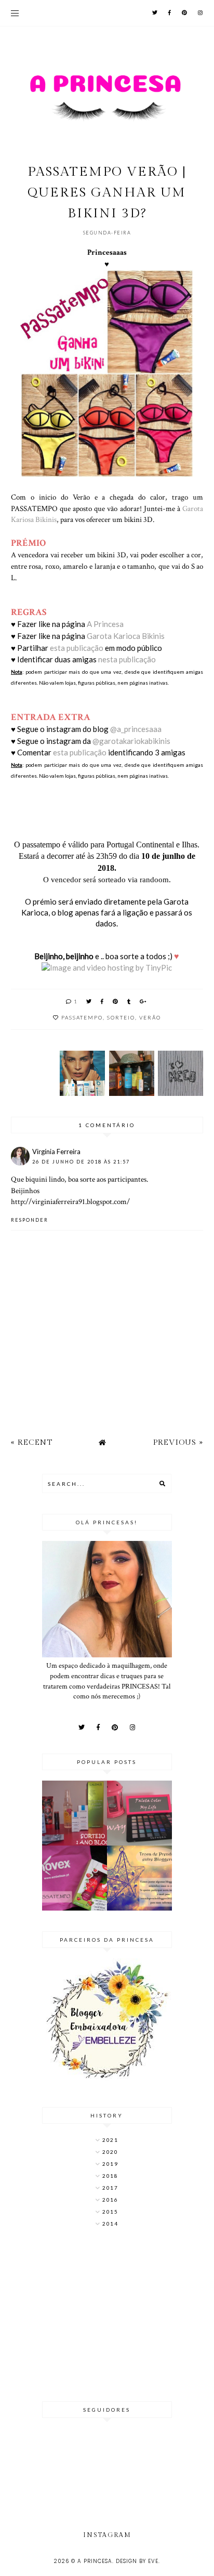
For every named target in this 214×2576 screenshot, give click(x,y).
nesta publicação (128, 659)
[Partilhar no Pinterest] (116, 1001)
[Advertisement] (107, 2316)
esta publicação (77, 648)
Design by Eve (137, 2561)
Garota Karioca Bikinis (126, 636)
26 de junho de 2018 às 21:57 (81, 1162)
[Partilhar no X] (89, 1001)
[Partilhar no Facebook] (103, 1001)
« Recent (32, 1442)
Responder (30, 1220)
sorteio (121, 1017)
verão (150, 1017)
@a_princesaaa (136, 729)
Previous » (178, 1442)
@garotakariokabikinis (131, 741)
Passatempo (82, 1017)
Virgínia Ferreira (56, 1152)
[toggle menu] (15, 13)
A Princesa (105, 624)
